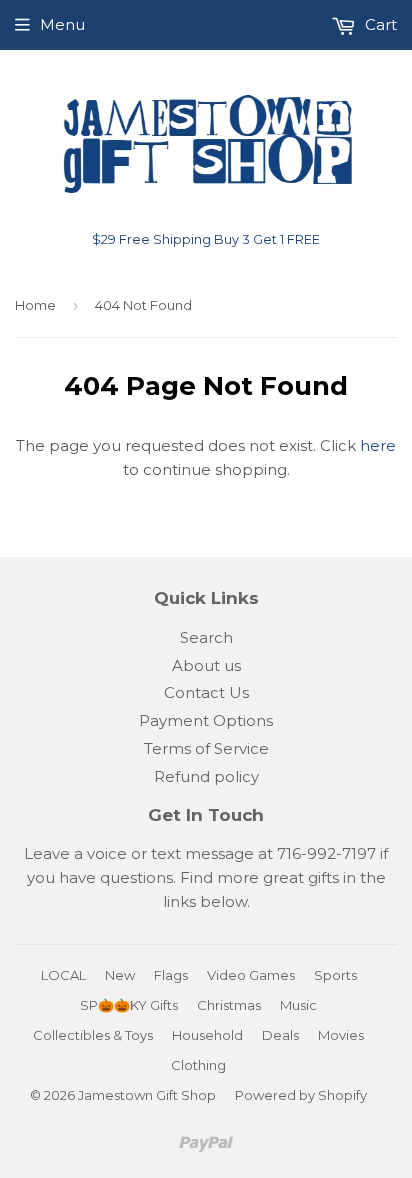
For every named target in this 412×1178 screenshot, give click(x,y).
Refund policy (206, 776)
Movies (341, 1035)
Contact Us (206, 692)
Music (298, 1005)
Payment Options (206, 720)
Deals (280, 1035)
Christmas (229, 1005)
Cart (379, 24)
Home (35, 305)
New (120, 975)
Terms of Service (206, 748)
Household (207, 1035)
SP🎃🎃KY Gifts (129, 1005)
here (378, 445)
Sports (335, 975)
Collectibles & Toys (93, 1035)
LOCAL (63, 975)
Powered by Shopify (301, 1095)
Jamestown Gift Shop (147, 1095)
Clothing (198, 1065)
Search (206, 637)
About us (206, 665)
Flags (171, 975)
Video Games (251, 975)
